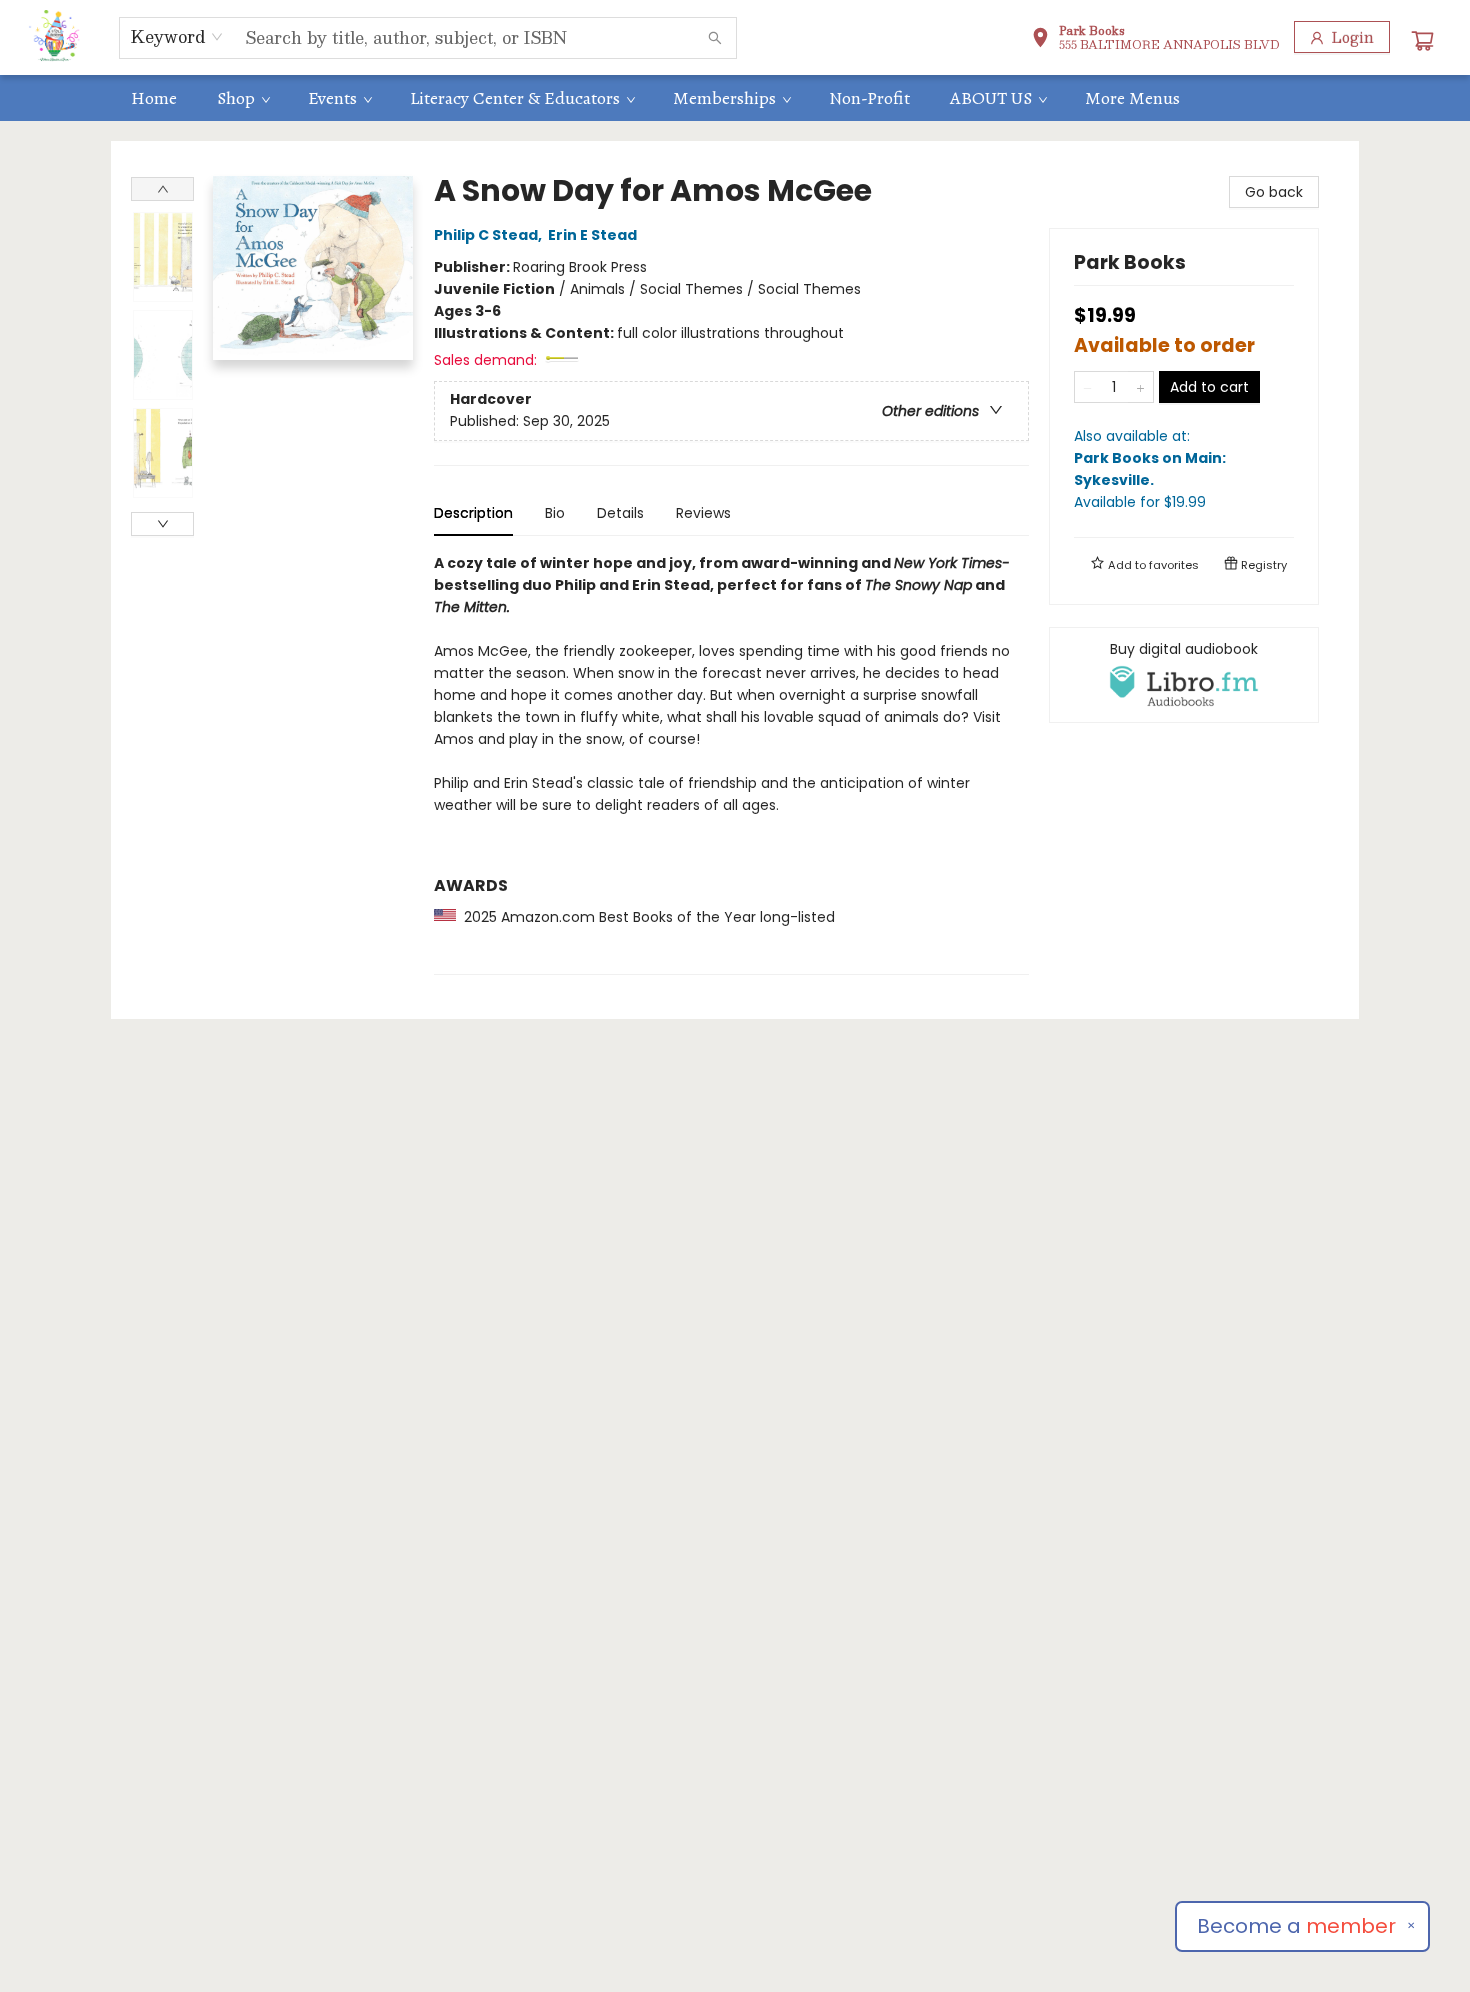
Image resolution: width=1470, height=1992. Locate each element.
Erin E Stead (592, 235)
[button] (1155, 40)
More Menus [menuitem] (1132, 98)
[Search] (715, 38)
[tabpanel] (731, 763)
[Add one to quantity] (1140, 387)
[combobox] (177, 37)
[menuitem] (154, 98)
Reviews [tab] (703, 513)
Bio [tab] (555, 513)
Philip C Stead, (489, 235)
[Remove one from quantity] (1087, 387)
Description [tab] (473, 513)
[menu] (735, 98)
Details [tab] (620, 513)
